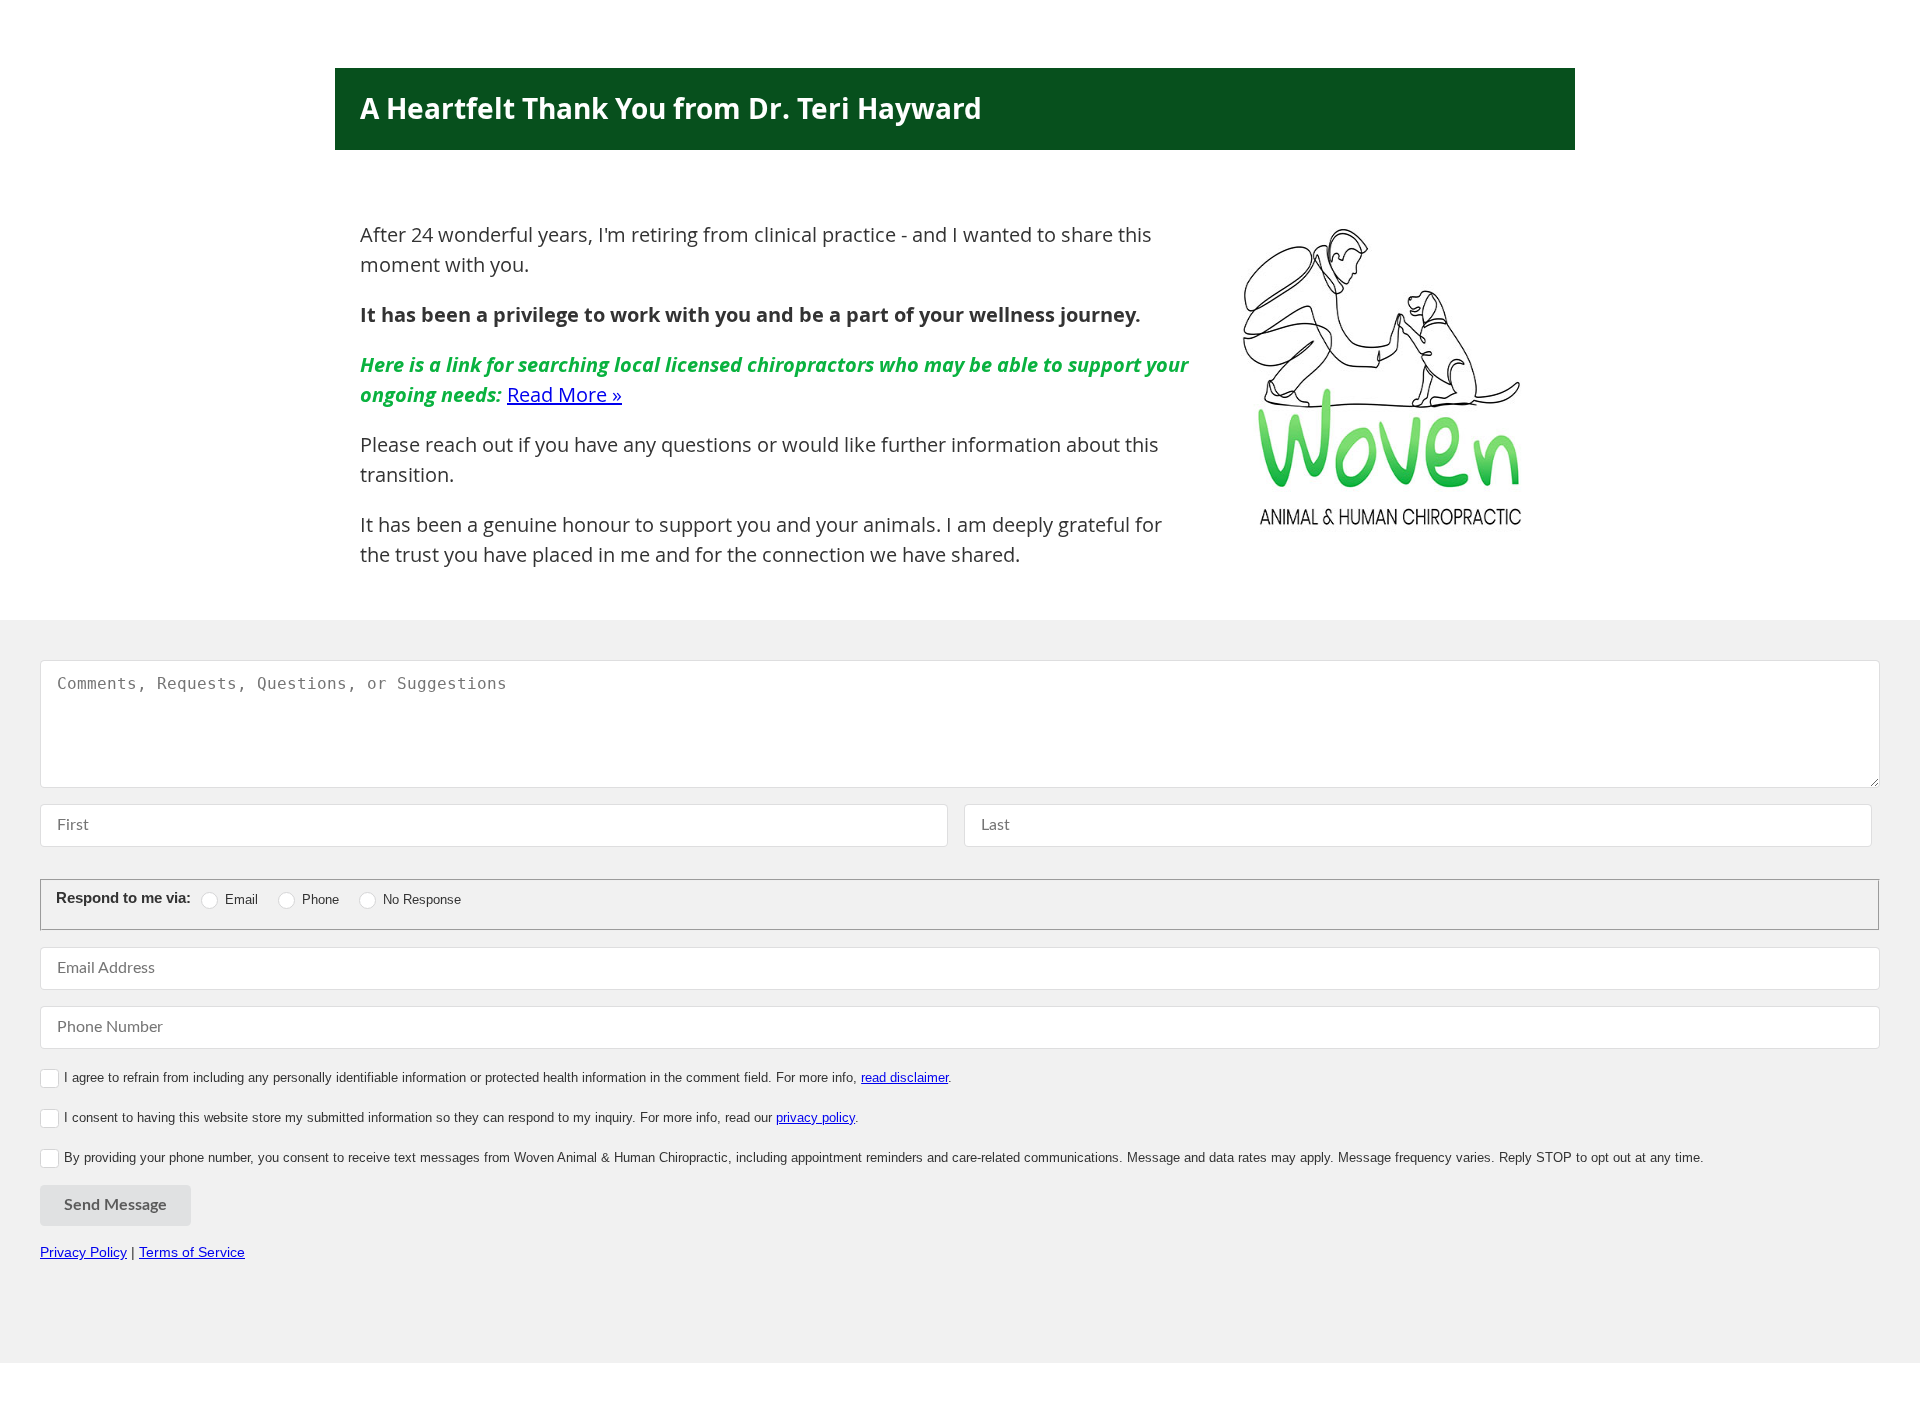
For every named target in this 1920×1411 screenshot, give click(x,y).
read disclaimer (904, 1077)
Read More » (564, 394)
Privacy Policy (83, 1252)
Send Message (115, 1205)
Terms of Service (192, 1252)
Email (241, 899)
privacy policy (815, 1117)
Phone (320, 899)
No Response (422, 899)
